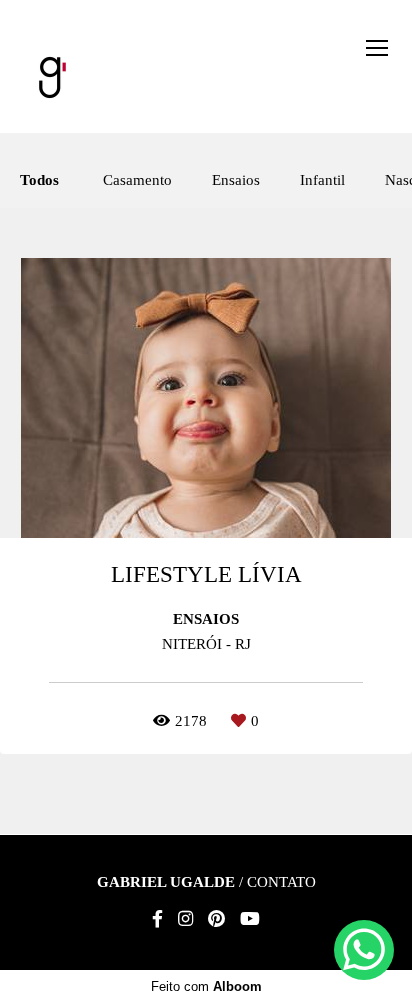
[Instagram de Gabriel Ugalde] (185, 919)
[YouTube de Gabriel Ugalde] (250, 919)
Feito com (206, 986)
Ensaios (236, 180)
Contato (281, 882)
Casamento (137, 180)
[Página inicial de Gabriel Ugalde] (52, 79)
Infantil (322, 180)
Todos (39, 180)
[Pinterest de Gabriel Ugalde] (216, 919)
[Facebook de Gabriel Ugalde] (157, 919)
